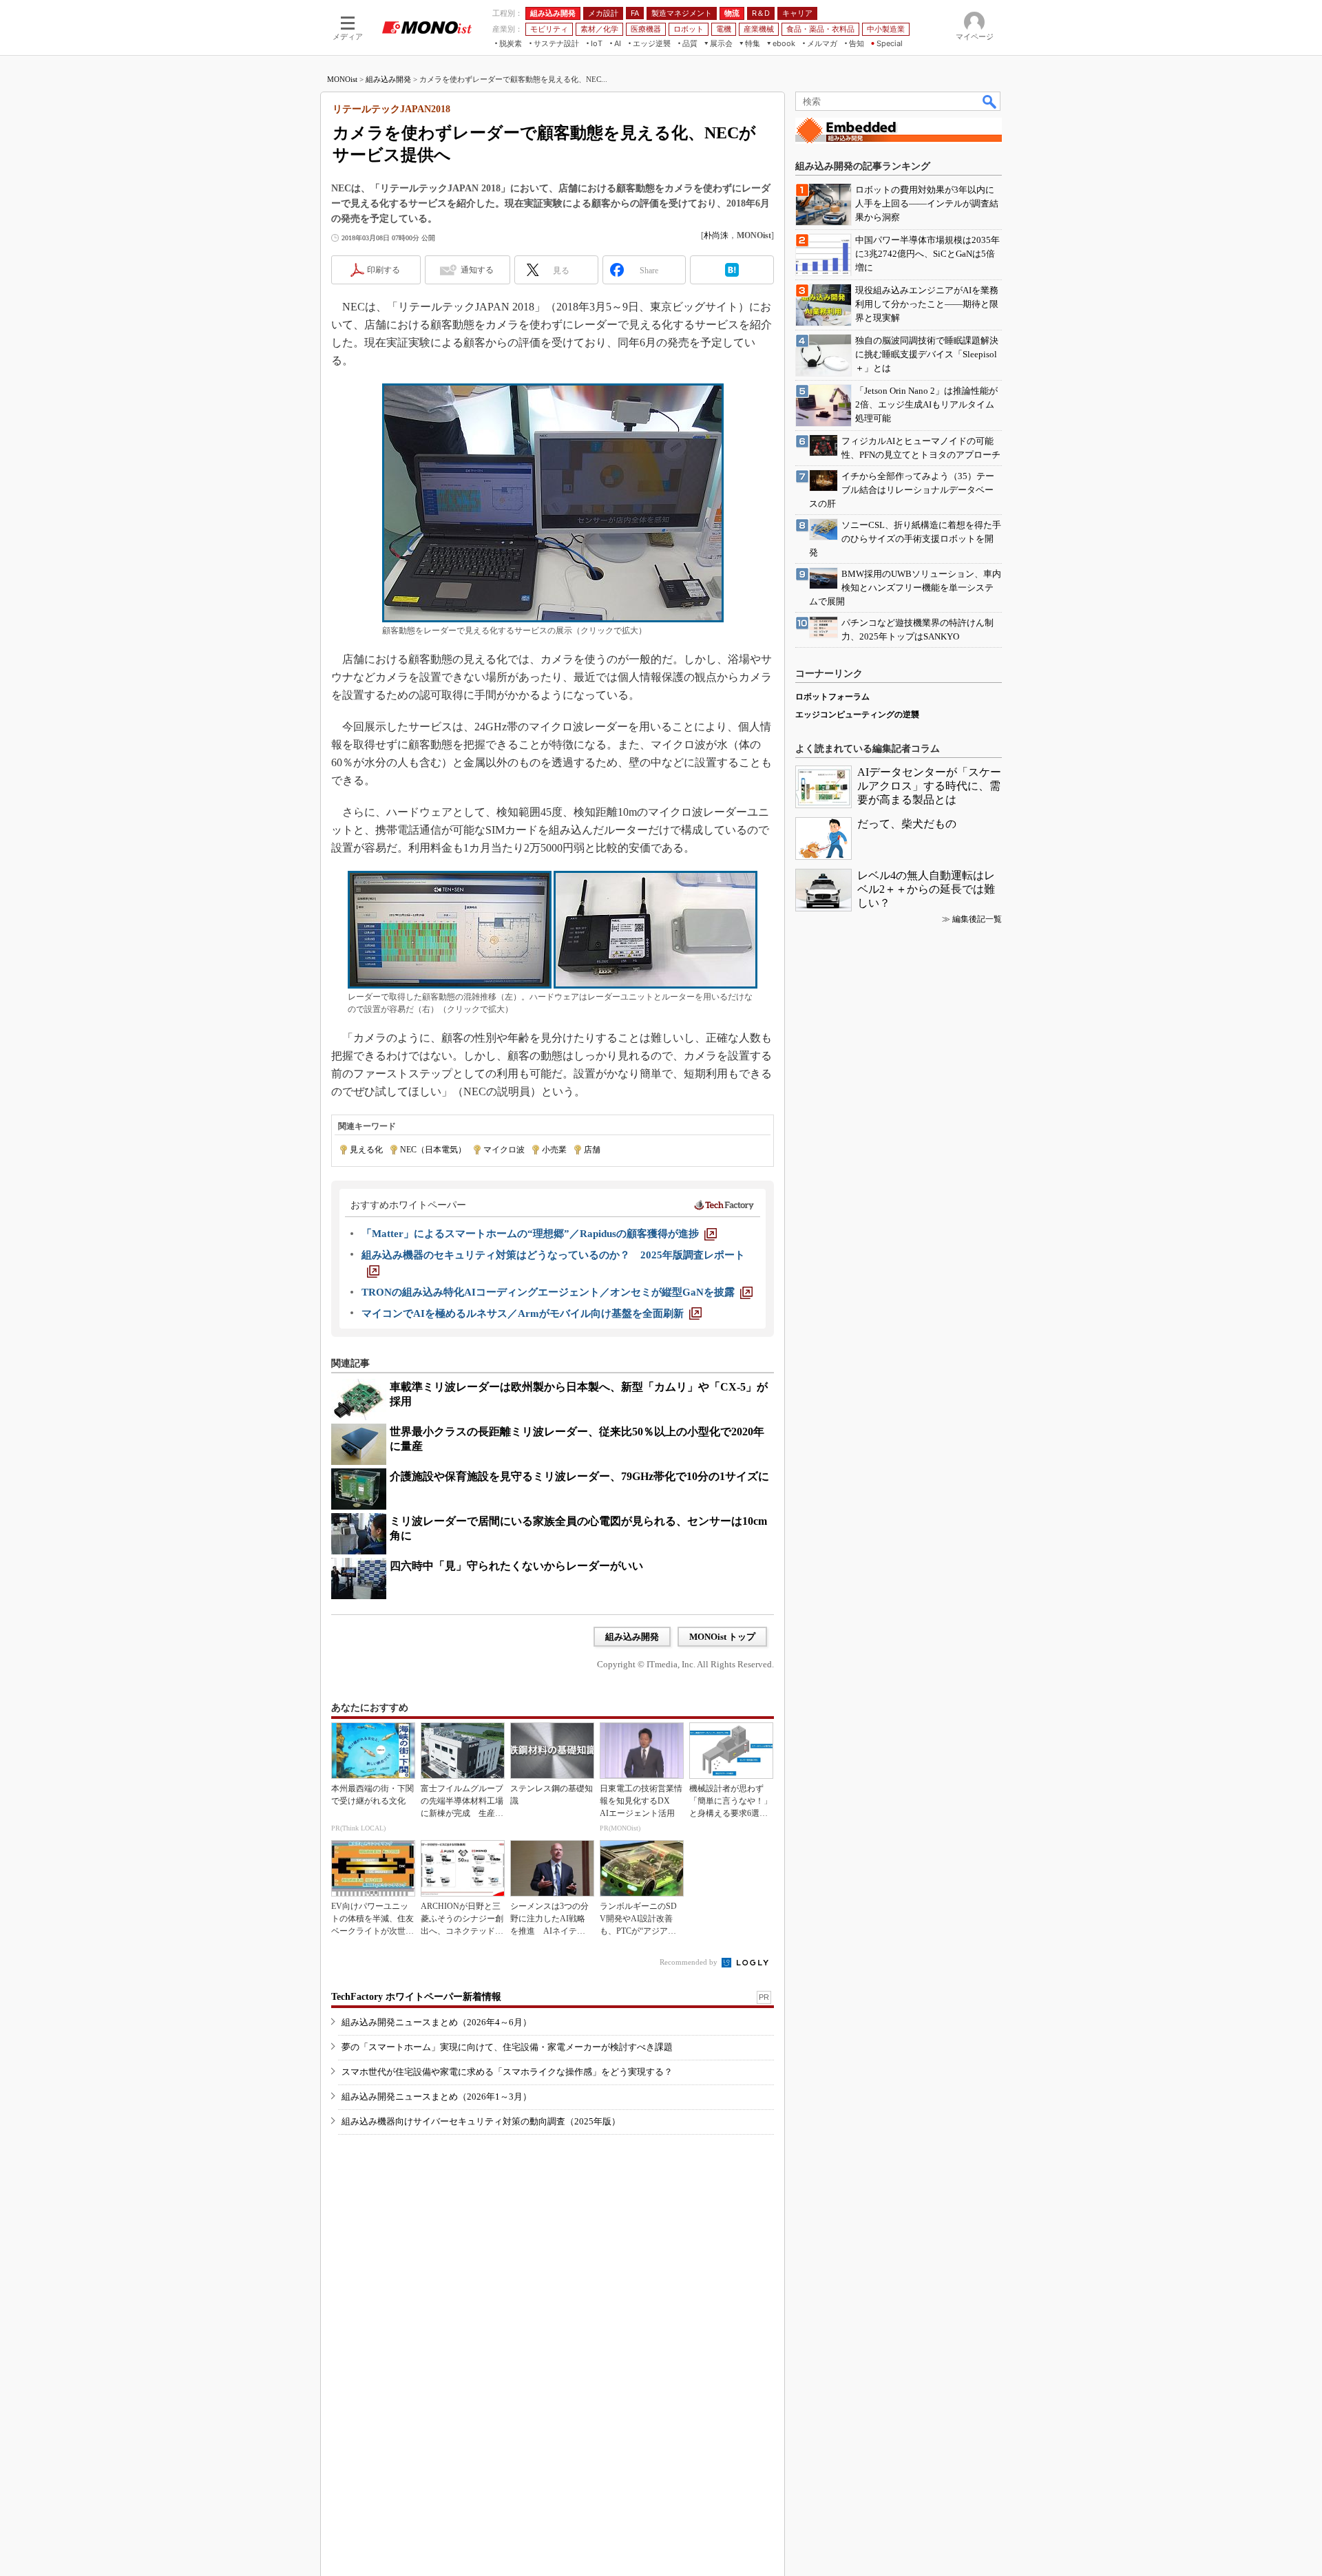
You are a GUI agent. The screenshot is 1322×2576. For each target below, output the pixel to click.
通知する (477, 270)
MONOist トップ (722, 1637)
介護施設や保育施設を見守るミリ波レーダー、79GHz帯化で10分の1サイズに (579, 1476)
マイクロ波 (504, 1150)
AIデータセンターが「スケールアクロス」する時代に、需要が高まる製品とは (929, 786)
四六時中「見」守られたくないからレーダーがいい (516, 1566)
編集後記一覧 (977, 919)
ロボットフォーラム (832, 697)
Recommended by (690, 1962)
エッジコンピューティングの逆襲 (857, 715)
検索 (990, 101)
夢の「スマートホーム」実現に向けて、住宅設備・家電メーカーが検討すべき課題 (507, 2047)
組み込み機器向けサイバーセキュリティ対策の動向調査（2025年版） (481, 2121)
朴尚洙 (716, 235)
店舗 (592, 1150)
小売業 (554, 1150)
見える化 (366, 1150)
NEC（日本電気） (433, 1150)
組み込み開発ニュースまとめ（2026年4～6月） (437, 2022)
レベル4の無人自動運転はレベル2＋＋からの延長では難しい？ (926, 889)
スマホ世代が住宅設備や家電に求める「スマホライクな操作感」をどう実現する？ (507, 2072)
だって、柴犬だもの (907, 824)
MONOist (342, 79)
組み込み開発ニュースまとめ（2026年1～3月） (437, 2097)
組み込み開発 (388, 79)
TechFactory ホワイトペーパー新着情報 (416, 1997)
